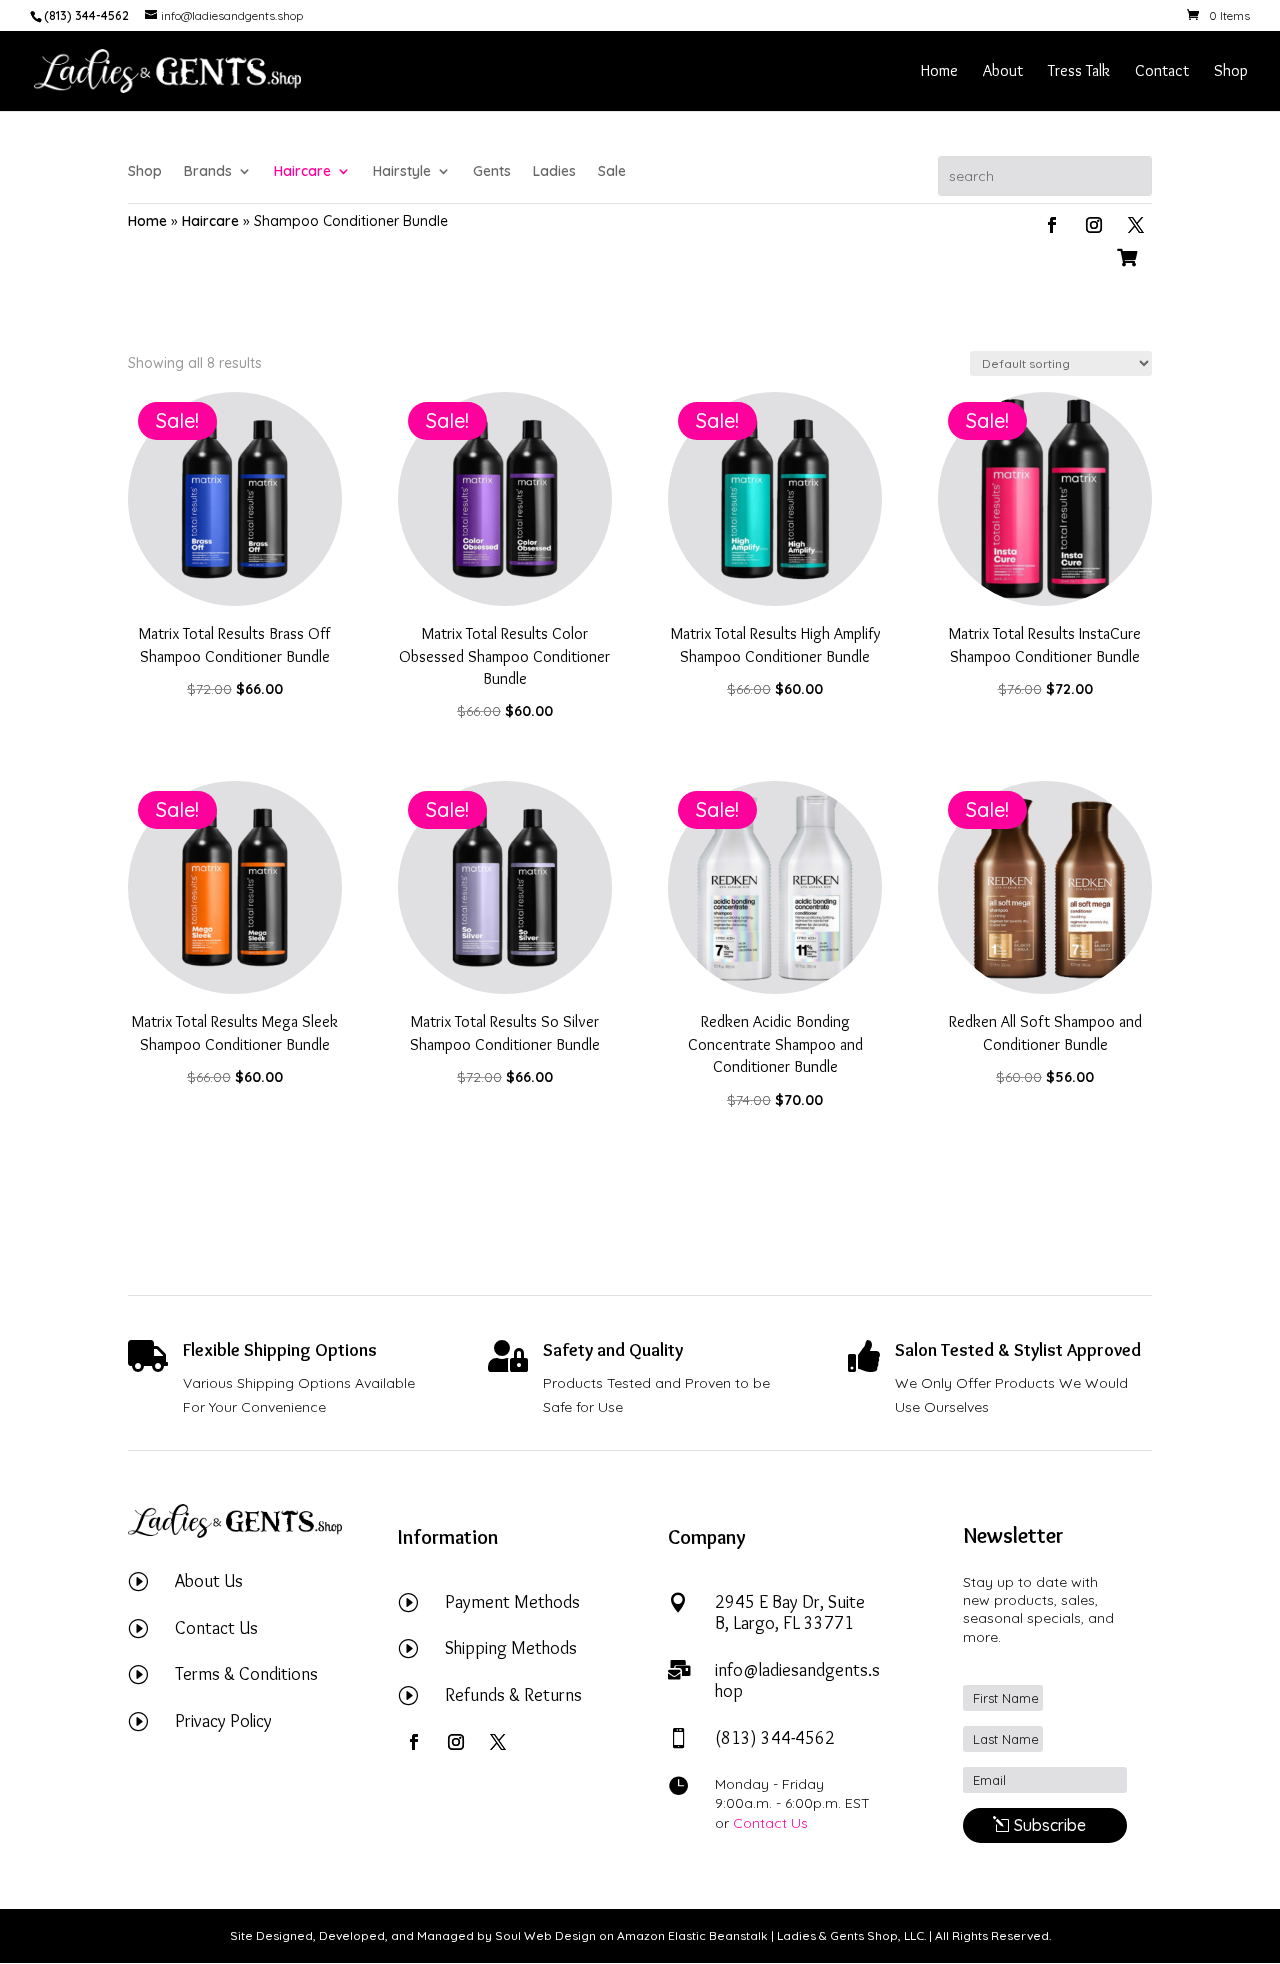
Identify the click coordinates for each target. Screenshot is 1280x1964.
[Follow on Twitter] (1136, 225)
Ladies (554, 172)
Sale (612, 172)
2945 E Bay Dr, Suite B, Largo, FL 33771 (790, 1613)
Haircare (302, 172)
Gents (492, 172)
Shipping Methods (511, 1648)
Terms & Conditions (246, 1674)
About (1003, 72)
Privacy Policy (223, 1721)
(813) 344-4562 (775, 1738)
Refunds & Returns (513, 1695)
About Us (209, 1581)
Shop (1231, 72)
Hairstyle (402, 172)
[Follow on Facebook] (1052, 225)
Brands (208, 172)
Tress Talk (1079, 72)
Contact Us (216, 1628)
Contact (1162, 72)
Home (939, 72)
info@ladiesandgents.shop (797, 1681)
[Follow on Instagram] (1094, 225)
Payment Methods (512, 1602)
